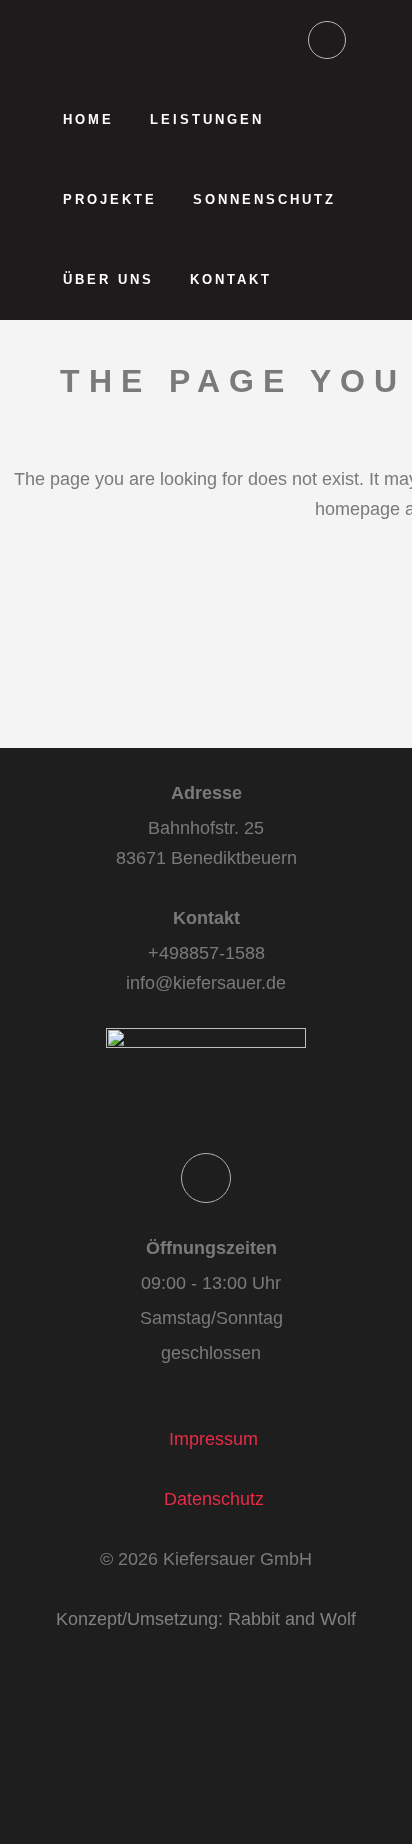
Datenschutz (214, 1499)
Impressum (213, 1439)
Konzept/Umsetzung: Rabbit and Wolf (206, 1619)
